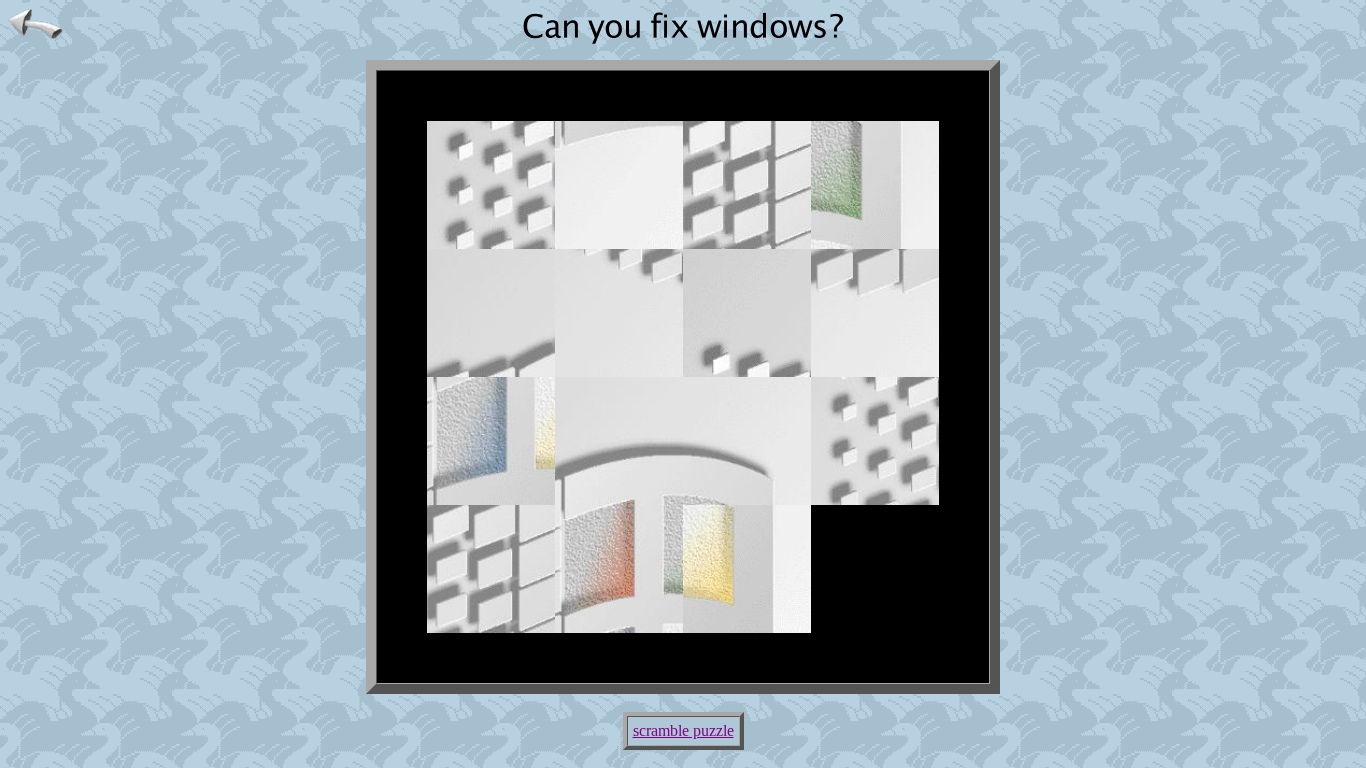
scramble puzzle (683, 730)
